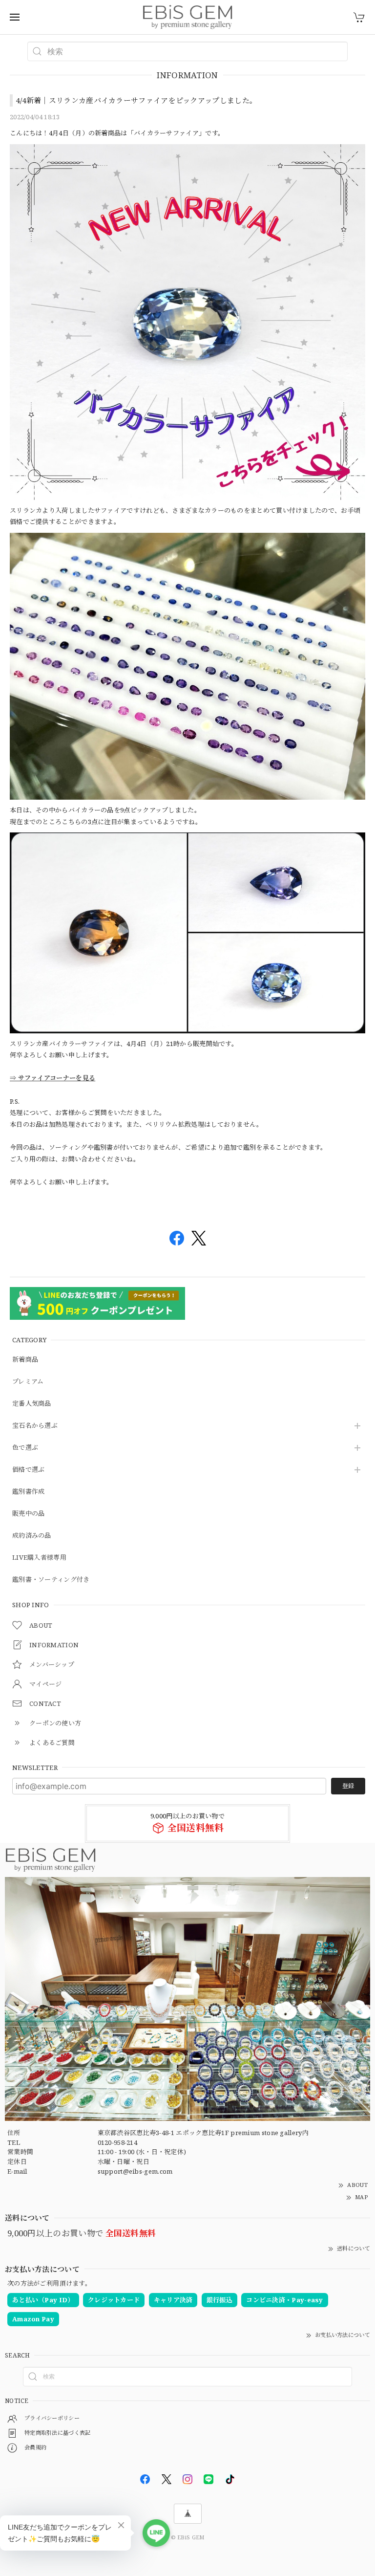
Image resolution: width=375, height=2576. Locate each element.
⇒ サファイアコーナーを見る (52, 1078)
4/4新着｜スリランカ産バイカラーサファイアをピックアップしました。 (136, 100)
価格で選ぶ (29, 1470)
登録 (348, 1786)
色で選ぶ (25, 1448)
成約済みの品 (32, 1536)
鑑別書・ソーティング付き (51, 1580)
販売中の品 (29, 1514)
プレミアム (28, 1382)
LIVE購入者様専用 (39, 1558)
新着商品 (25, 1360)
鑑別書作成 (29, 1492)
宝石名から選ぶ (35, 1426)
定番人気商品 (32, 1404)
